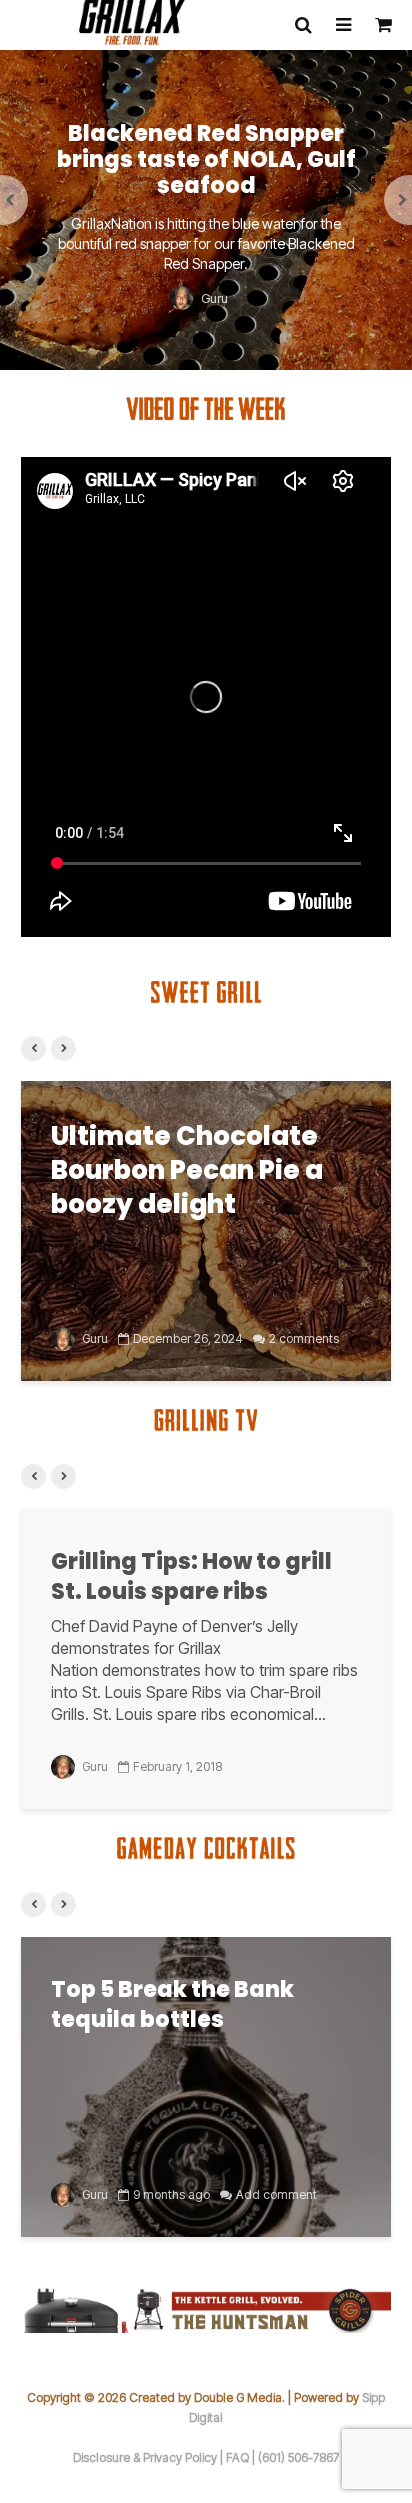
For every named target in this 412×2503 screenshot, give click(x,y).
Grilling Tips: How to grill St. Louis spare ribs (191, 1577)
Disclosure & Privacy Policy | (149, 2457)
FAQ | (242, 2457)
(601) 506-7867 (298, 2457)
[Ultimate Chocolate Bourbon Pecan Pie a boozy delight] (206, 1229)
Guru (213, 297)
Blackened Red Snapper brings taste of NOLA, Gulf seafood (206, 160)
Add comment (276, 2194)
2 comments (304, 1338)
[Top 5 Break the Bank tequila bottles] (206, 2085)
